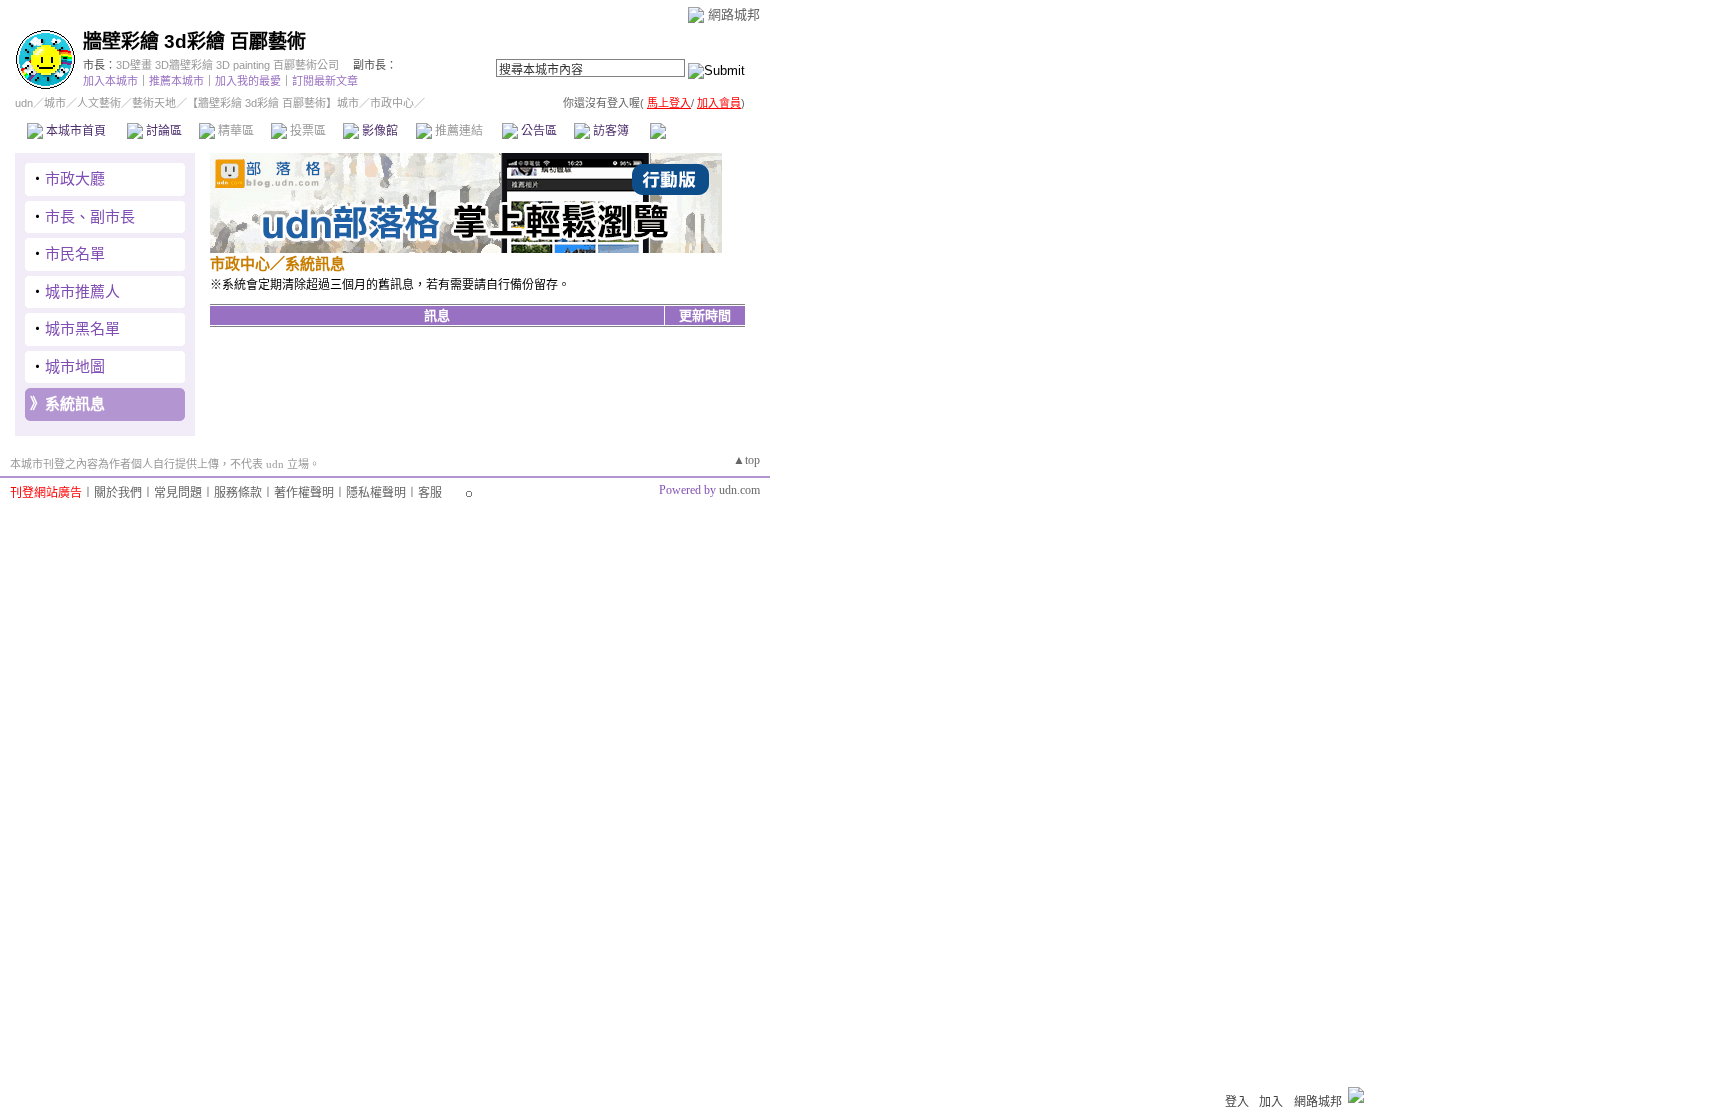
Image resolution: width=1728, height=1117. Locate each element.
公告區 (537, 131)
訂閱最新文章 (325, 81)
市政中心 (699, 131)
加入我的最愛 (248, 81)
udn (24, 103)
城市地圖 (75, 366)
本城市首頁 (74, 131)
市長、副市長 (90, 216)
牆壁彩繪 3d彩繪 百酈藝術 (194, 41)
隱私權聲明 (376, 493)
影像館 (378, 131)
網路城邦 (734, 14)
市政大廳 (75, 178)
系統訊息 (75, 403)
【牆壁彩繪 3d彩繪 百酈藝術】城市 (273, 103)
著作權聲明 (304, 493)
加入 (1271, 1102)
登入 (1237, 1102)
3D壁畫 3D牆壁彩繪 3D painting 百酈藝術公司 (227, 65)
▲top (746, 460)
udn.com (739, 490)
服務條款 (238, 493)
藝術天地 (154, 103)
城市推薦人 (82, 291)
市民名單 (75, 253)
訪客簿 (609, 131)
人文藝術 (99, 103)
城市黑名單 (82, 328)
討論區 (162, 131)
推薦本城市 (176, 81)
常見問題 (178, 493)
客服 (430, 493)
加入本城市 (110, 81)
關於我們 (118, 493)
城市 (55, 103)
